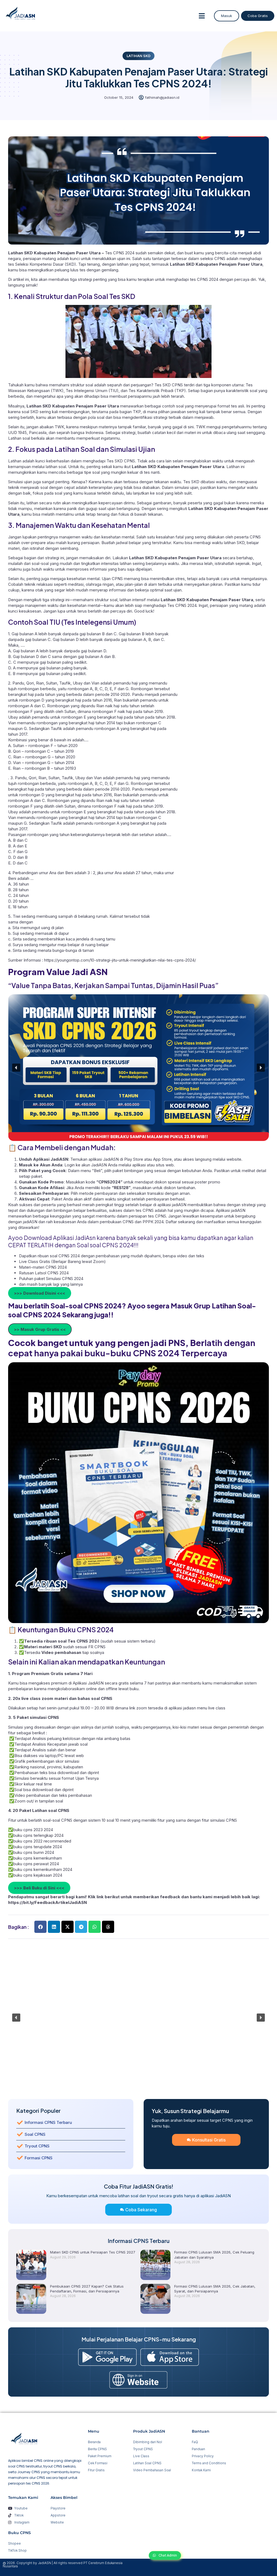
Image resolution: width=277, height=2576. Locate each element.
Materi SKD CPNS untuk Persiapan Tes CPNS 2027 (93, 2252)
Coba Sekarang (141, 2210)
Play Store (134, 1159)
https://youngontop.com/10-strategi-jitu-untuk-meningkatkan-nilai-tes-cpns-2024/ (120, 960)
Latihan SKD (138, 56)
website (234, 1159)
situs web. (165, 1165)
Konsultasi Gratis (209, 2140)
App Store (162, 1159)
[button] (202, 16)
